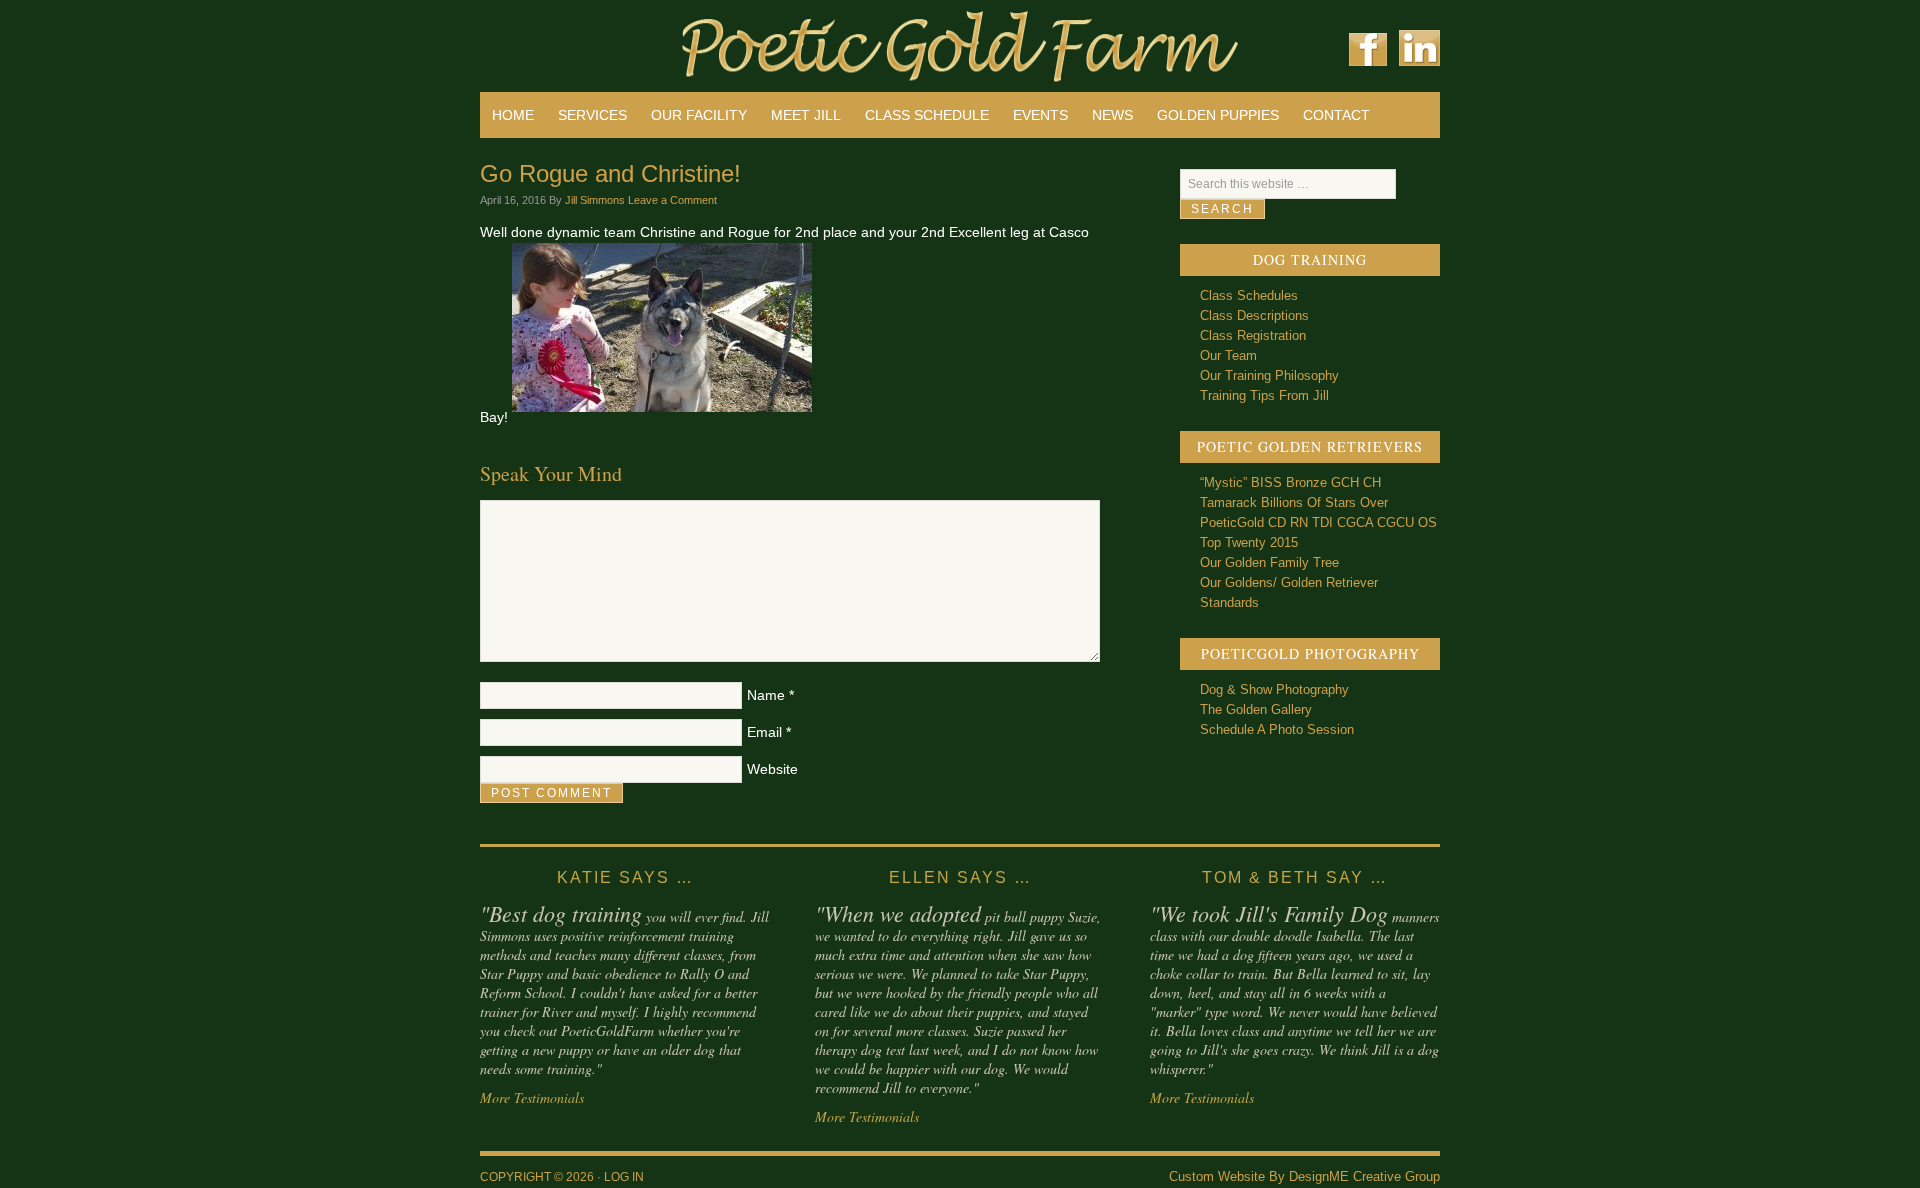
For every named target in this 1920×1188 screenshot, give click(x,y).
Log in (624, 1177)
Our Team (1228, 355)
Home (513, 115)
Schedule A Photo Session (1277, 729)
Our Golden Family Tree (1269, 562)
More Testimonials (532, 1097)
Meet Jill (806, 115)
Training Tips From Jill (1264, 395)
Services (592, 115)
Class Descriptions (1254, 315)
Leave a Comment (672, 200)
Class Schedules (1249, 295)
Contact (1336, 115)
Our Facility (699, 115)
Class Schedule (927, 115)
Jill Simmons (595, 200)
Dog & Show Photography (1274, 689)
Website (772, 769)
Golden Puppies (1218, 115)
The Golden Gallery (1256, 709)
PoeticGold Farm (720, 40)
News (1112, 115)
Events (1040, 115)
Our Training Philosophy (1269, 375)
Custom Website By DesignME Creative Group (1304, 1176)
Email (764, 732)
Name (766, 695)
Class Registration (1253, 335)
